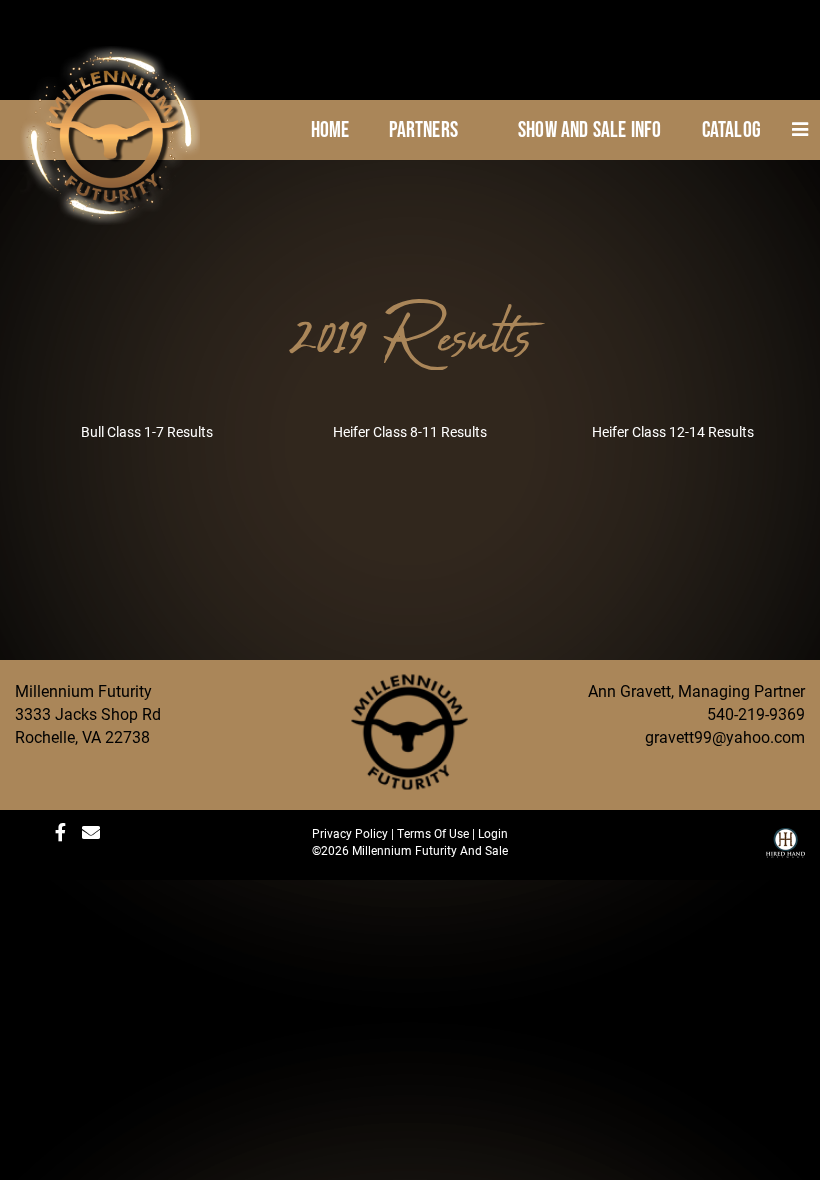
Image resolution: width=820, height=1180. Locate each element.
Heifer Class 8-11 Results (410, 431)
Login (493, 833)
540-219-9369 (756, 713)
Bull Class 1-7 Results (147, 431)
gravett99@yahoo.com (725, 736)
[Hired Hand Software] (785, 850)
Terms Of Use (433, 833)
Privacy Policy (350, 833)
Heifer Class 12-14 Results (673, 431)
